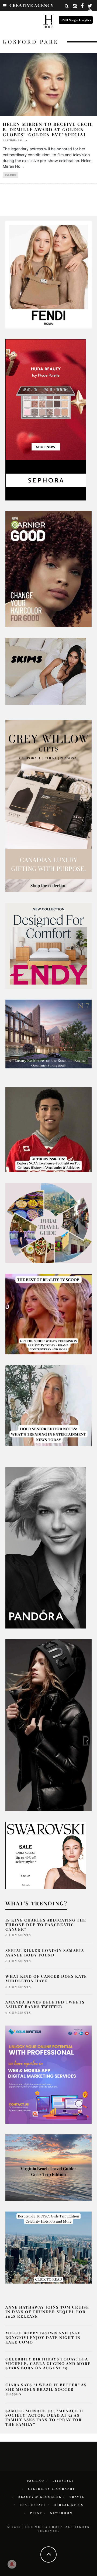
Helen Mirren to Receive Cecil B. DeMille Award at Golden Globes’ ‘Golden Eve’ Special (48, 129)
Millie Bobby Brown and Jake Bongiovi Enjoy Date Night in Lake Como (43, 2337)
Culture (11, 175)
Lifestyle (63, 2481)
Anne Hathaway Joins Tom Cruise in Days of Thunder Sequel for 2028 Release (47, 2312)
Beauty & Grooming (40, 2497)
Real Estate (33, 2505)
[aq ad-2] (48, 2167)
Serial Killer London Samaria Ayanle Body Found (45, 1953)
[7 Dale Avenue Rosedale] (48, 1034)
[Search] (67, 6)
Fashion (36, 2481)
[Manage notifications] (12, 2564)
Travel (77, 2497)
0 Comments (18, 1935)
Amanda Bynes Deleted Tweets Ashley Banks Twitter (45, 2004)
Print (36, 2513)
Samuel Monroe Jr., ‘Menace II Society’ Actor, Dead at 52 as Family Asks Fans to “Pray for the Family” (44, 2418)
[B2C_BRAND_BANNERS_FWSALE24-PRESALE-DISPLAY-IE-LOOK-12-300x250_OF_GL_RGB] (46, 1855)
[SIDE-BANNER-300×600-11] (48, 1725)
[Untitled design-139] (46, 1547)
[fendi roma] (48, 274)
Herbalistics (69, 2505)
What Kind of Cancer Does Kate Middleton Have (46, 1978)
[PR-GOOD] (48, 569)
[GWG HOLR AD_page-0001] (48, 806)
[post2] (48, 2074)
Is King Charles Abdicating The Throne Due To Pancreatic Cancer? (46, 1925)
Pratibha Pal (13, 140)
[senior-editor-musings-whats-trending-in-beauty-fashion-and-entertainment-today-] (48, 1222)
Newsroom (62, 2513)
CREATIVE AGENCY (32, 5)
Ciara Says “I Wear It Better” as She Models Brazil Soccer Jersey (46, 2389)
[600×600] (48, 946)
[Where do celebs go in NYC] (48, 2247)
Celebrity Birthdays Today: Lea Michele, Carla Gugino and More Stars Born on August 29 (48, 2364)
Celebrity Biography (52, 2489)
